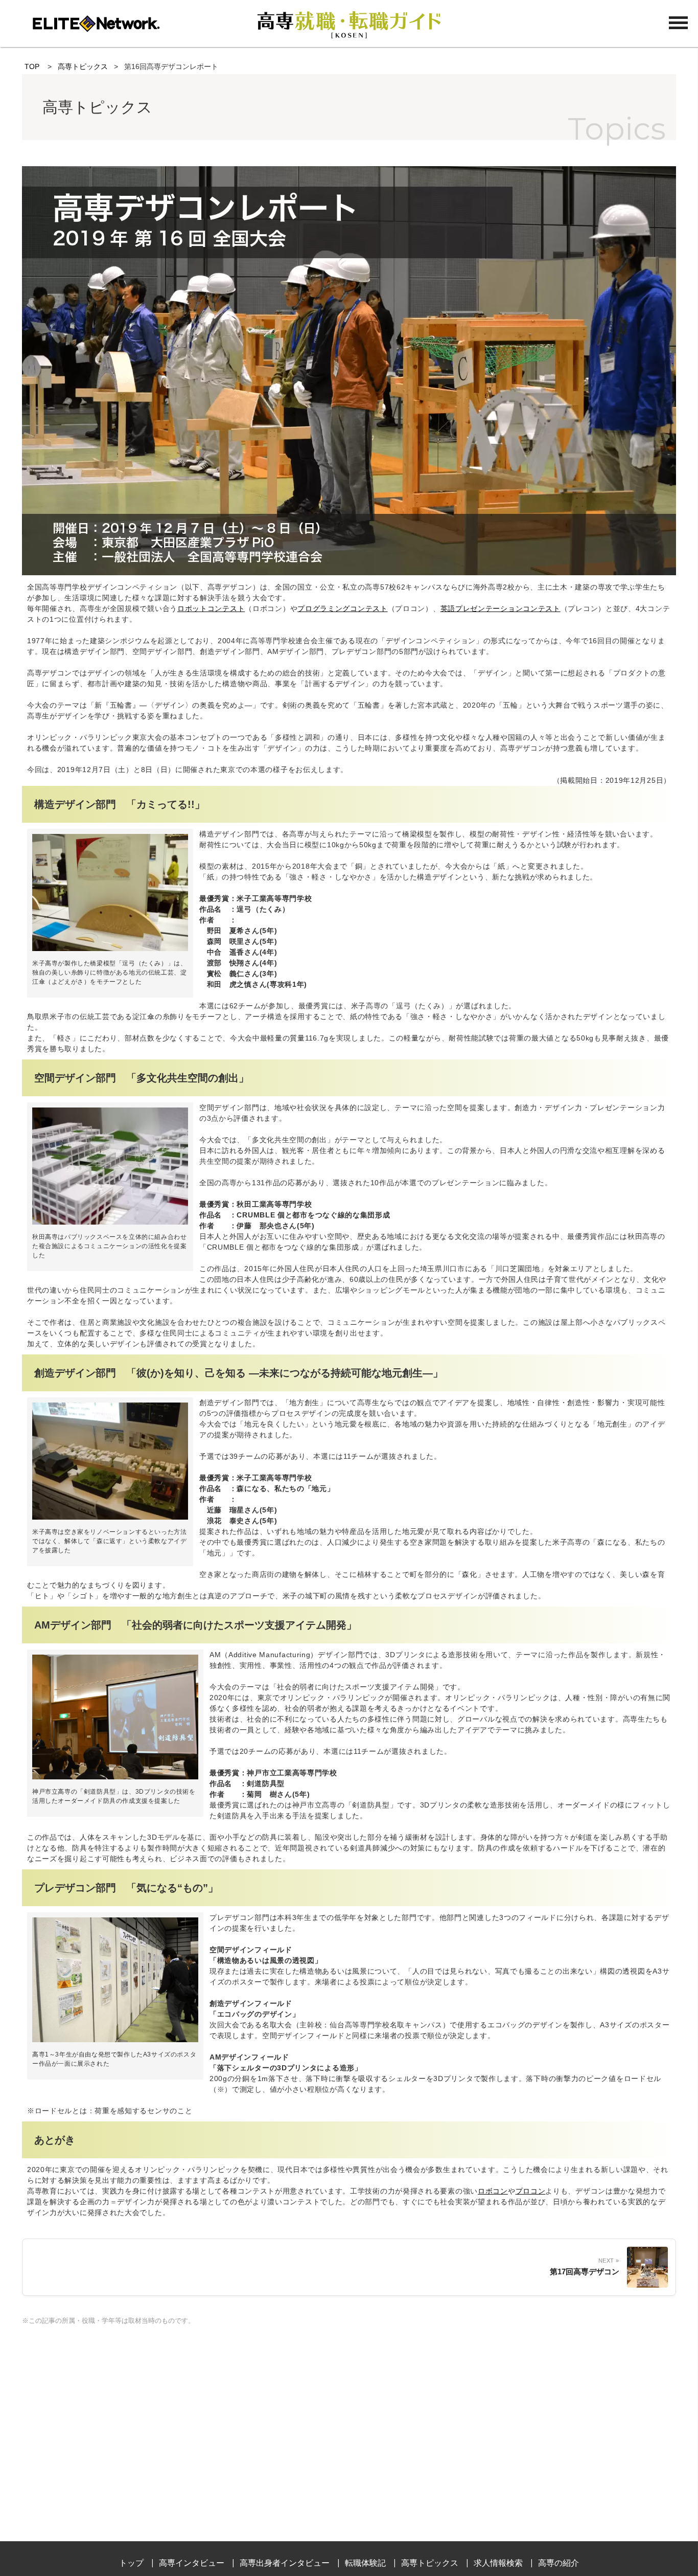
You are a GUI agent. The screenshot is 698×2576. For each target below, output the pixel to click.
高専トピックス (83, 66)
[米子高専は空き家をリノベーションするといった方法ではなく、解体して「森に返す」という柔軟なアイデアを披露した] (110, 1517)
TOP (32, 66)
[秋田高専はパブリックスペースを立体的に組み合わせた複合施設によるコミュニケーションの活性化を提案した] (110, 1222)
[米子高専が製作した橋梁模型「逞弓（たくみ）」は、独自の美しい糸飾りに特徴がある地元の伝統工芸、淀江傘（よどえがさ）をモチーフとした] (110, 948)
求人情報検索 (498, 2563)
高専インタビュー (192, 2563)
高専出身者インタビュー (285, 2563)
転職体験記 (365, 2563)
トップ (131, 2563)
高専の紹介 (559, 2563)
